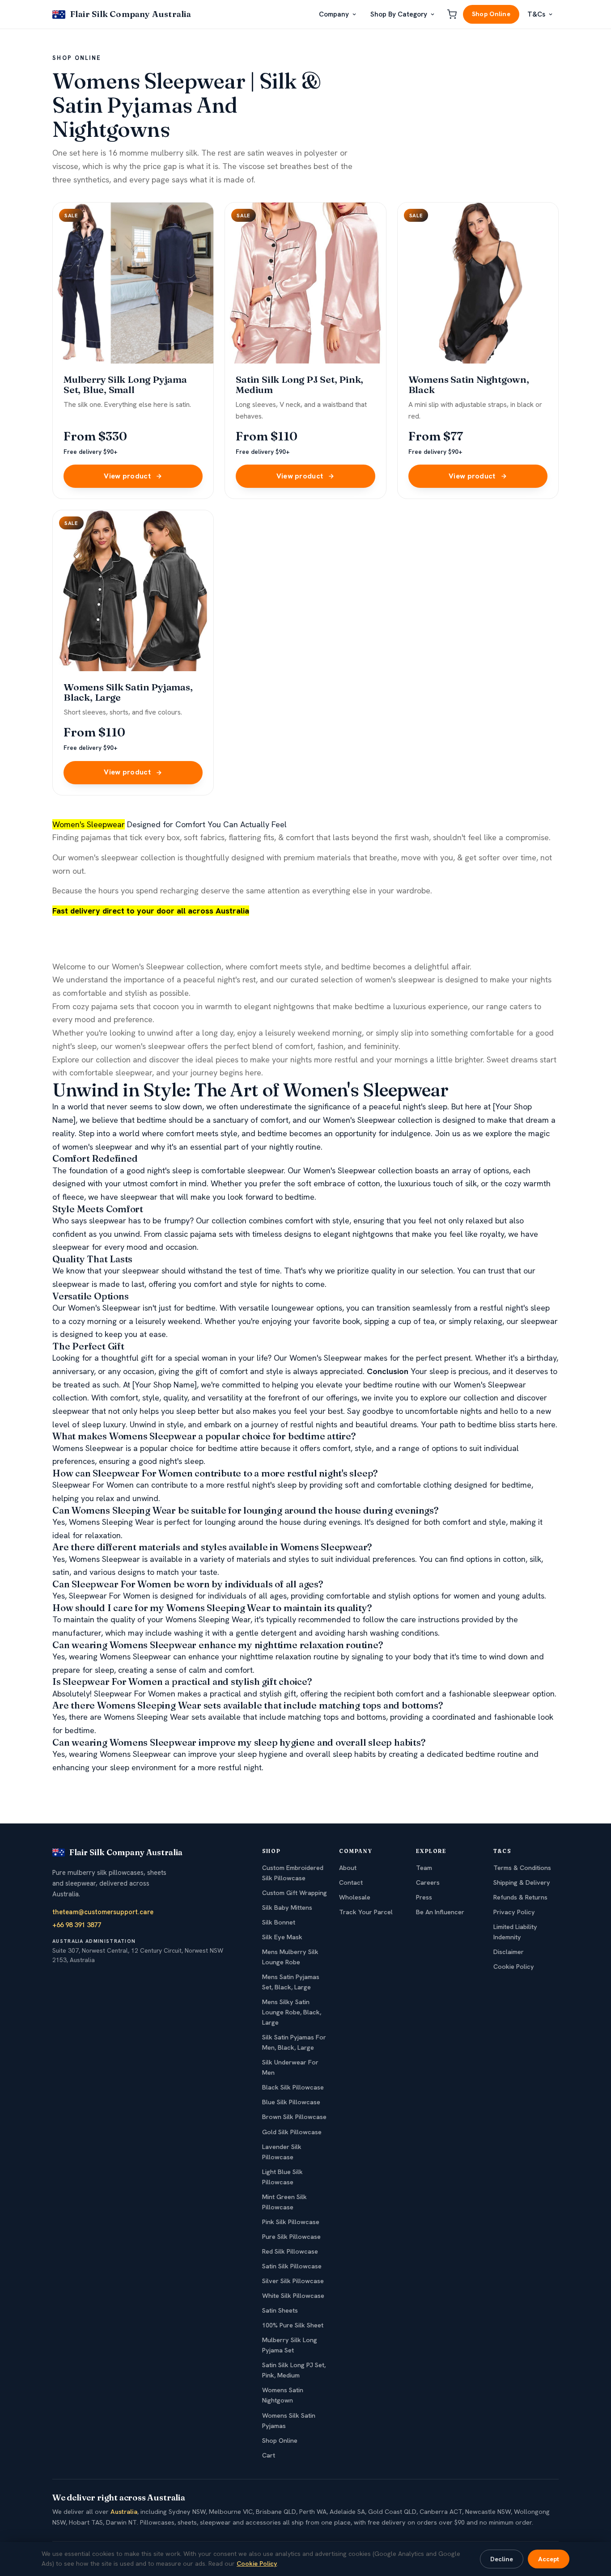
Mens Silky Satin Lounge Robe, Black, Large (292, 2012)
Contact (351, 1882)
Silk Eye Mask (282, 1937)
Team (424, 1868)
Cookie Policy (514, 1967)
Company (334, 14)
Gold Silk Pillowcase (292, 2132)
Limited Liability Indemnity (515, 1932)
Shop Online (491, 14)
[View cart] (452, 14)
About (348, 1868)
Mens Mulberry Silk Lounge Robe (290, 1957)
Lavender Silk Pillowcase (282, 2152)
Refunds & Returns (520, 1897)
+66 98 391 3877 (77, 1925)
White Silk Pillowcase (293, 2296)
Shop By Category (399, 14)
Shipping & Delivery (522, 1882)
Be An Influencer (440, 1912)
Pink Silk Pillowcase (291, 2222)
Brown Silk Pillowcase (294, 2117)
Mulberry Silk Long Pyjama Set (290, 2345)
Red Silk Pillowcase (290, 2251)
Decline (502, 2559)
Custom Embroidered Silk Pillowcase (293, 1873)
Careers (428, 1882)
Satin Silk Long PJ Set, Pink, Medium (294, 2370)
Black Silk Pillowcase (293, 2087)
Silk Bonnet (279, 1922)
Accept (549, 2559)
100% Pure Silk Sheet (293, 2325)
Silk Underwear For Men (290, 2067)
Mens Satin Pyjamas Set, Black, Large (291, 1982)
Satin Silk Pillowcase (292, 2266)
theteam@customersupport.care (103, 1912)
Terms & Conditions (522, 1868)
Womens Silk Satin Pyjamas (289, 2421)
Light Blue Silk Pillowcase (282, 2177)
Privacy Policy (514, 1912)
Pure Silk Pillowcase (291, 2237)
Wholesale (355, 1897)
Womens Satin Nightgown (283, 2395)
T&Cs (536, 14)
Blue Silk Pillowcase (291, 2102)
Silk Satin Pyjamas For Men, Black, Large (294, 2042)
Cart (269, 2455)
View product (127, 476)
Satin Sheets (280, 2310)
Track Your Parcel (366, 1912)
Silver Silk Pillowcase (293, 2281)
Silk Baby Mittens (287, 1908)
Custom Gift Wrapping (295, 1893)
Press (424, 1897)
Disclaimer (509, 1952)
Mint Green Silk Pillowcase (284, 2202)
